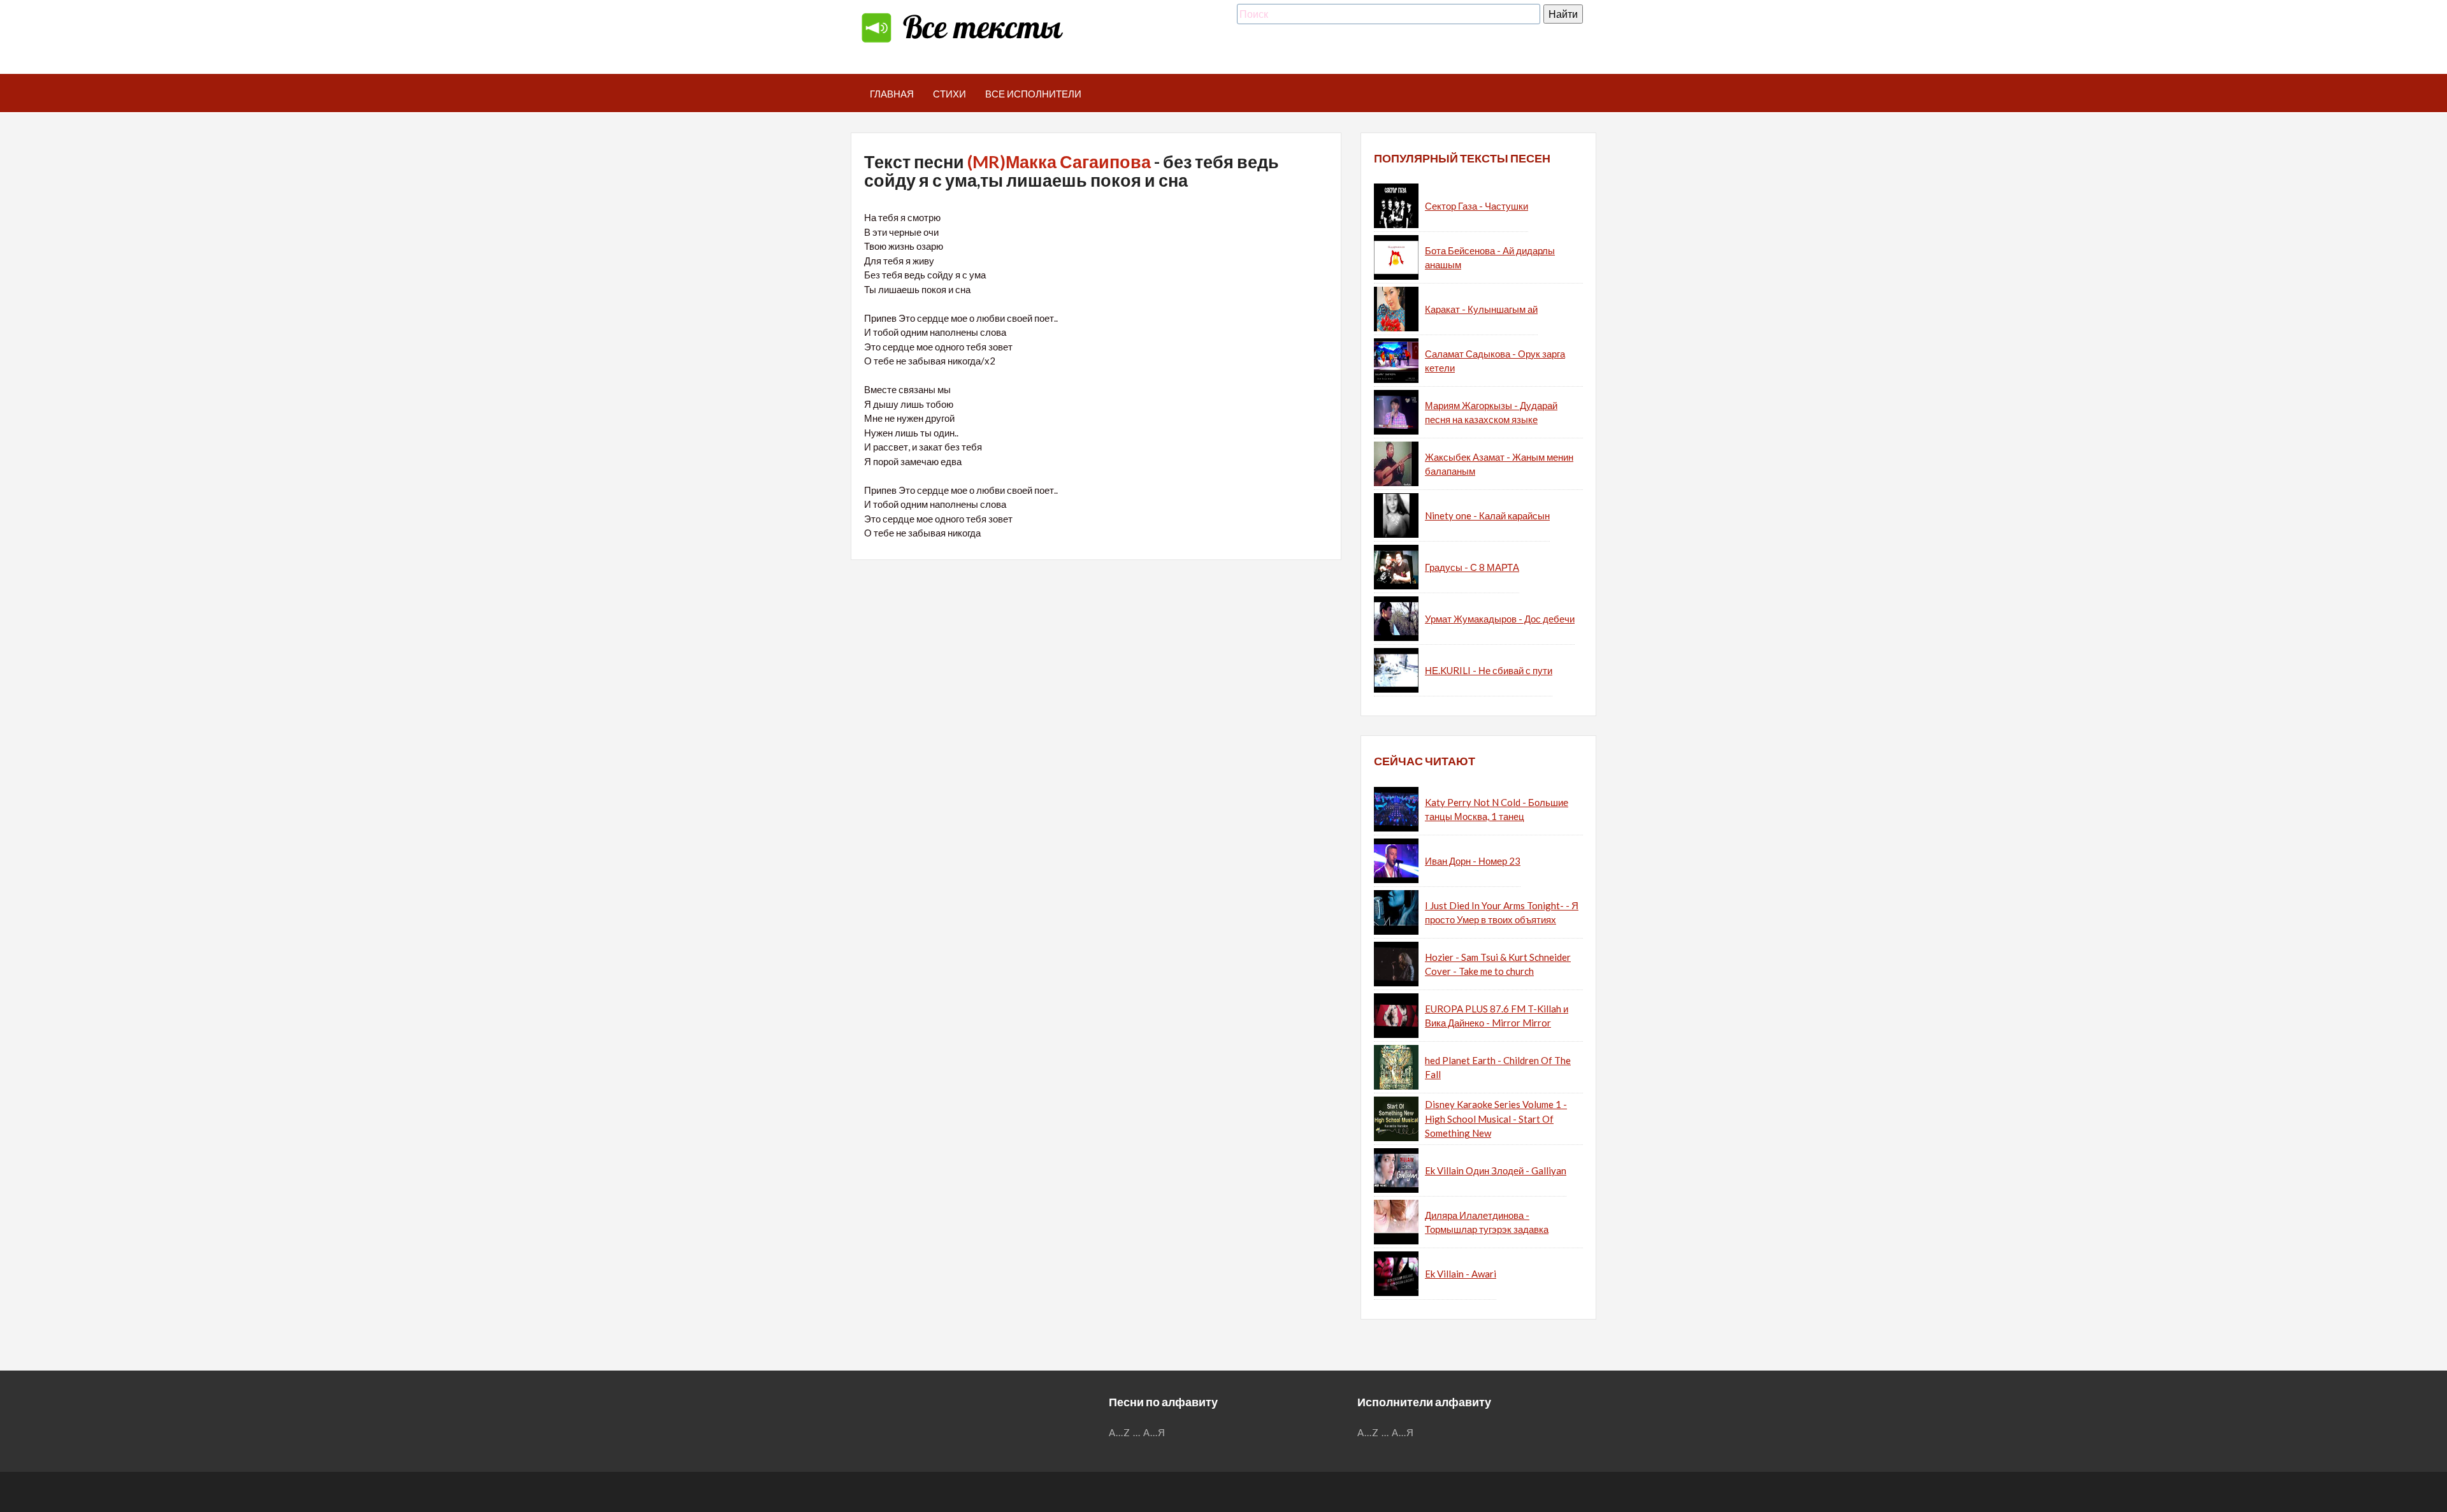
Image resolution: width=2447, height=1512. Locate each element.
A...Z (1120, 1432)
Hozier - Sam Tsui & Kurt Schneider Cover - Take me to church (1498, 964)
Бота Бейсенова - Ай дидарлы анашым (1490, 258)
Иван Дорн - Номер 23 (1473, 861)
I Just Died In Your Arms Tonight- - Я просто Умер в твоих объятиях (1502, 913)
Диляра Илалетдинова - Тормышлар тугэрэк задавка (1487, 1222)
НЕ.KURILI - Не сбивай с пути (1489, 670)
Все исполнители (1033, 94)
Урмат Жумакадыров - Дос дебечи (1500, 619)
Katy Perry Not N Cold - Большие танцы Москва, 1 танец (1497, 810)
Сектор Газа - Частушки (1476, 206)
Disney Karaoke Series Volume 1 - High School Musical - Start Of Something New (1496, 1119)
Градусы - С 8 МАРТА (1472, 567)
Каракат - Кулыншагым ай (1481, 309)
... (1137, 1432)
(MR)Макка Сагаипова (1059, 162)
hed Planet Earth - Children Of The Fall (1498, 1068)
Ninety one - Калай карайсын (1487, 515)
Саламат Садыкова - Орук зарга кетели (1495, 361)
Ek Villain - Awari (1461, 1274)
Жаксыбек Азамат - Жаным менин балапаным (1499, 464)
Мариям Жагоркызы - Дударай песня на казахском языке (1491, 413)
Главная (892, 94)
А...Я (1154, 1432)
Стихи (949, 94)
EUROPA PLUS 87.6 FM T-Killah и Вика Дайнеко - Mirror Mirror (1497, 1016)
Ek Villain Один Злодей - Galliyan (1496, 1170)
